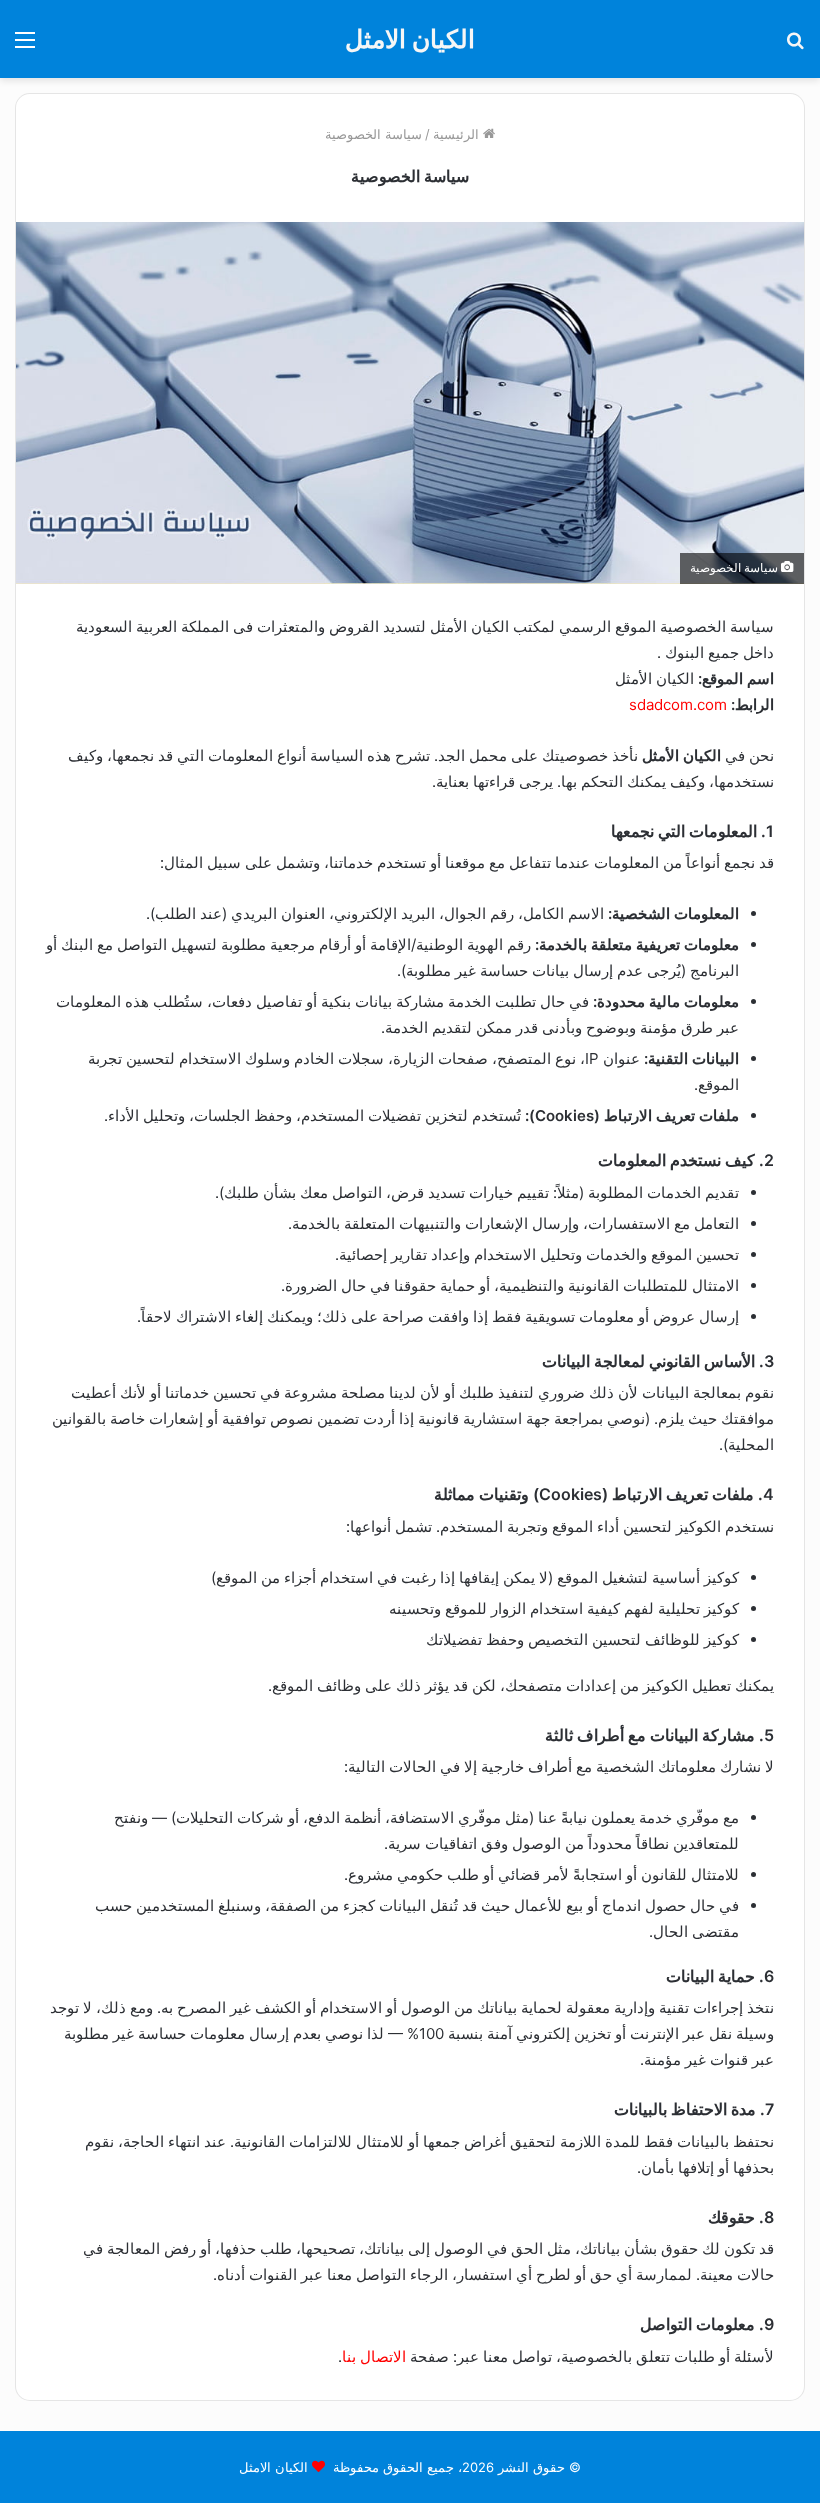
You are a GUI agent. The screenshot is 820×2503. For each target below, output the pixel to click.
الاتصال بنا (374, 2356)
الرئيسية (458, 134)
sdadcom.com (678, 704)
